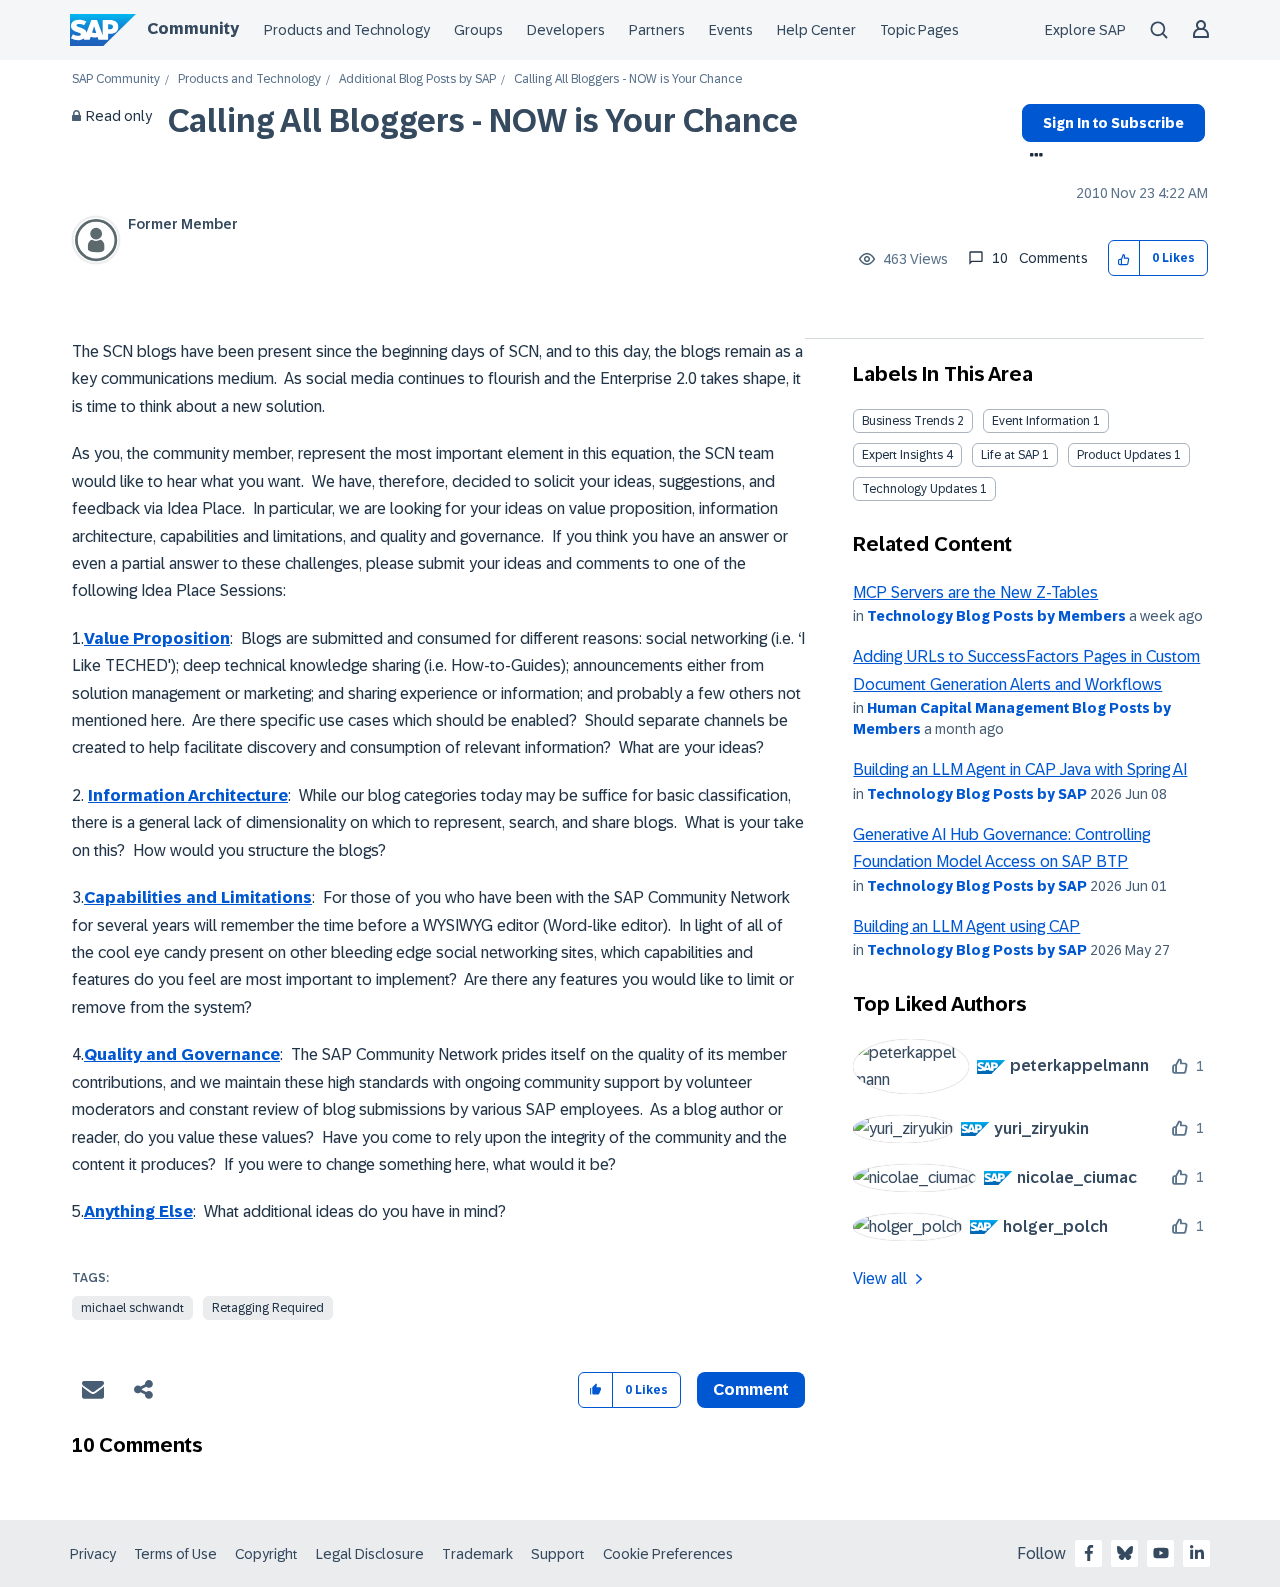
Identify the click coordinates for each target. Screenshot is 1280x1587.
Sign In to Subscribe (1113, 123)
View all (880, 1278)
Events (731, 30)
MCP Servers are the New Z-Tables (975, 592)
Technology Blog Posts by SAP (977, 794)
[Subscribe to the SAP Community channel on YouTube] (1161, 1553)
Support (558, 1554)
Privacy (93, 1554)
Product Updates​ (1124, 455)
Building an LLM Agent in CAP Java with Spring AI (1020, 769)
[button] (1124, 258)
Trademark (477, 1554)
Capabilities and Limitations (198, 897)
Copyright (266, 1554)
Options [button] (1032, 157)
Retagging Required (268, 1308)
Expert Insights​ (902, 455)
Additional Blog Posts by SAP (417, 79)
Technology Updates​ (919, 489)
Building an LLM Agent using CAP (966, 926)
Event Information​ (1041, 421)
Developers (566, 30)
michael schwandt (132, 1308)
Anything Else (138, 1211)
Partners (657, 30)
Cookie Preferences (668, 1554)
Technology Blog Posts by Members (996, 616)
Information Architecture (188, 795)
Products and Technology (347, 30)
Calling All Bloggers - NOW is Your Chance (483, 121)
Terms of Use (175, 1554)
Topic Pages (919, 30)
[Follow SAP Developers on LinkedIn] (1197, 1553)
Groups (478, 30)
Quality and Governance (182, 1054)
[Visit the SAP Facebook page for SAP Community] (1089, 1553)
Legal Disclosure (370, 1554)
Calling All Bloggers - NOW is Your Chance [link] (628, 79)
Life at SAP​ (1010, 455)
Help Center (816, 30)
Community (193, 28)
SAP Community (116, 79)
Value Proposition (157, 638)
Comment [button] (751, 1389)
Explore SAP (1085, 30)
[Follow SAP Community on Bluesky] (1125, 1553)
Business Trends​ (908, 421)
